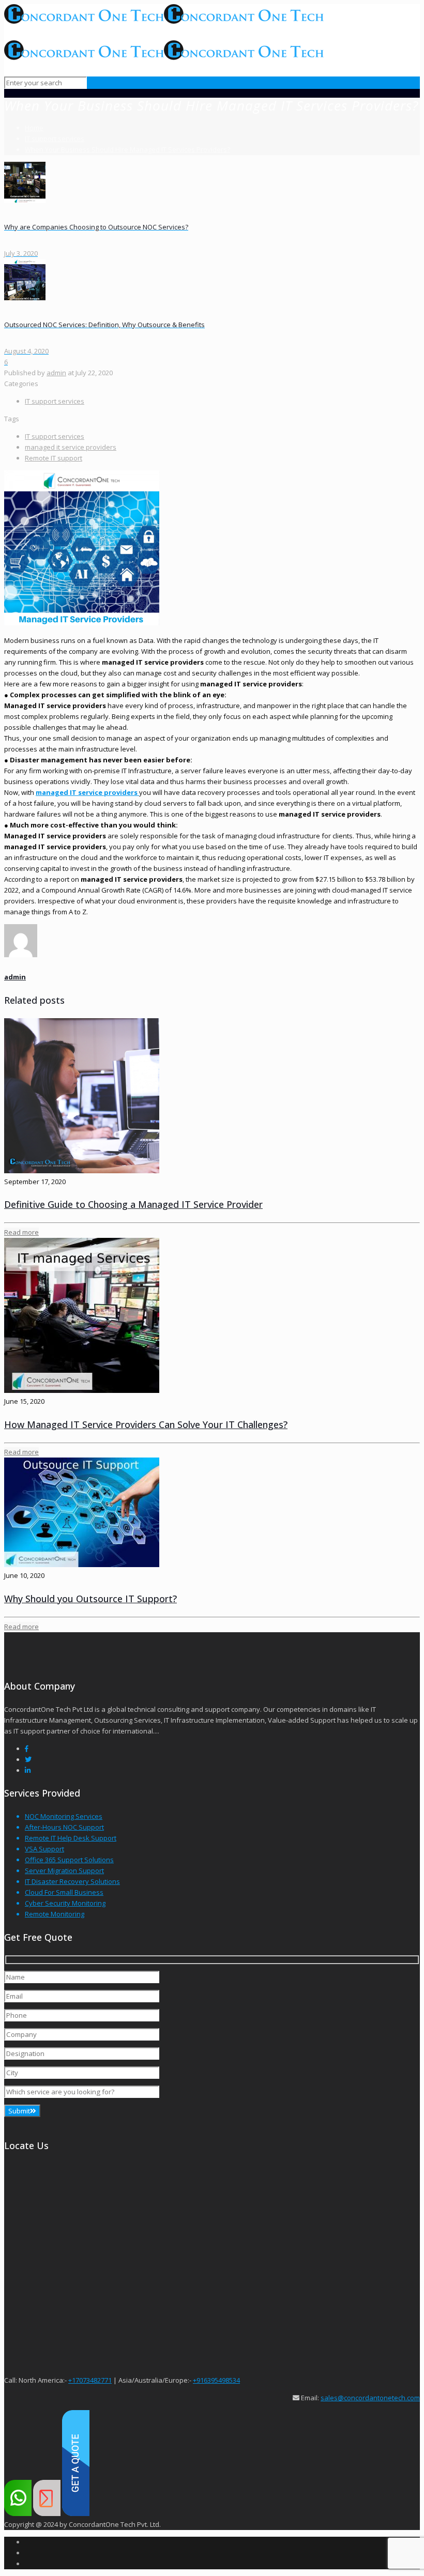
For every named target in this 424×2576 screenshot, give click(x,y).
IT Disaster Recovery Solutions (72, 1881)
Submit (19, 2111)
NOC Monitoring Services (64, 1816)
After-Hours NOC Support (64, 1827)
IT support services (55, 139)
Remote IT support (54, 458)
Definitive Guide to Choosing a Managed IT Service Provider (133, 1204)
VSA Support (44, 1849)
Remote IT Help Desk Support (71, 1838)
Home (34, 128)
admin (56, 373)
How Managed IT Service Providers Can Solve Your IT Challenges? (146, 1424)
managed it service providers (71, 447)
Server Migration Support (64, 1870)
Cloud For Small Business (64, 1892)
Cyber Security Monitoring (65, 1903)
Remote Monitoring (55, 1914)
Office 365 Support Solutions (69, 1860)
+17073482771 (90, 2380)
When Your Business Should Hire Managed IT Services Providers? (127, 149)
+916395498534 (216, 2380)
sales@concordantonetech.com (370, 2398)
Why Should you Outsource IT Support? (90, 1599)
